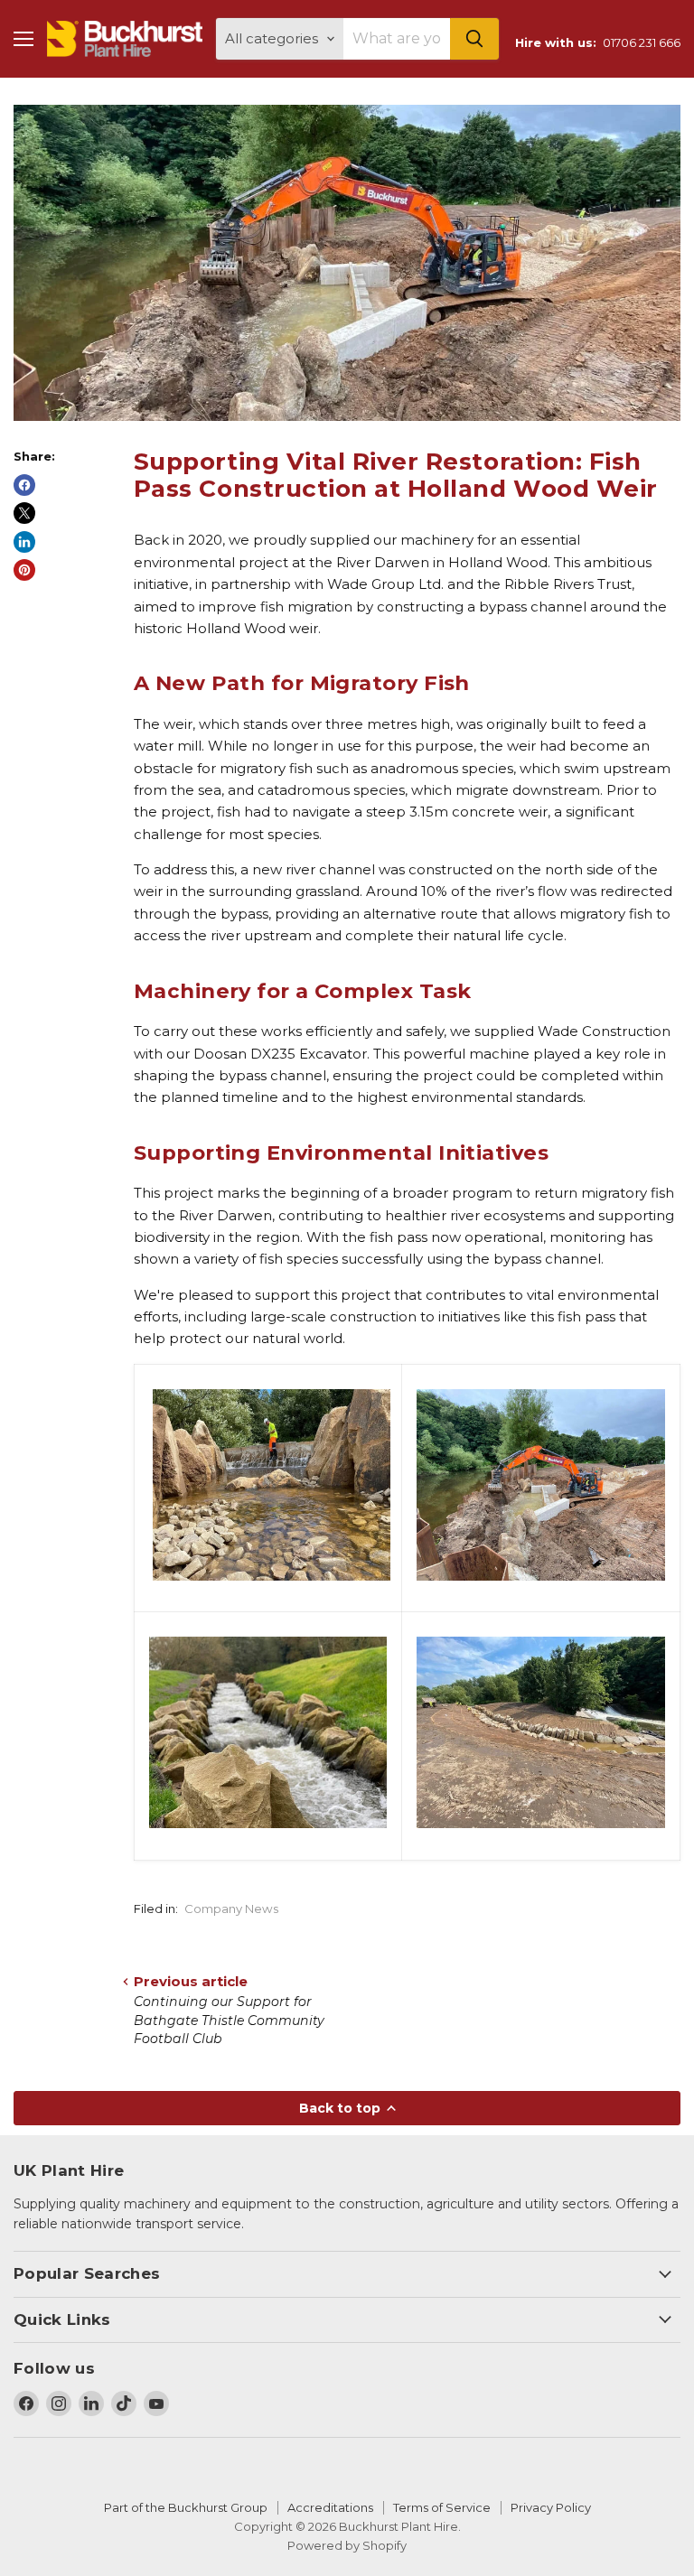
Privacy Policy (551, 2507)
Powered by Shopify (347, 2545)
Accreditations (330, 2507)
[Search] (474, 39)
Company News (231, 1909)
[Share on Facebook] (24, 485)
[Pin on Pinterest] (24, 570)
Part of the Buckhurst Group (186, 2507)
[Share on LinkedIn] (24, 542)
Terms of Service (442, 2507)
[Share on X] (24, 513)
